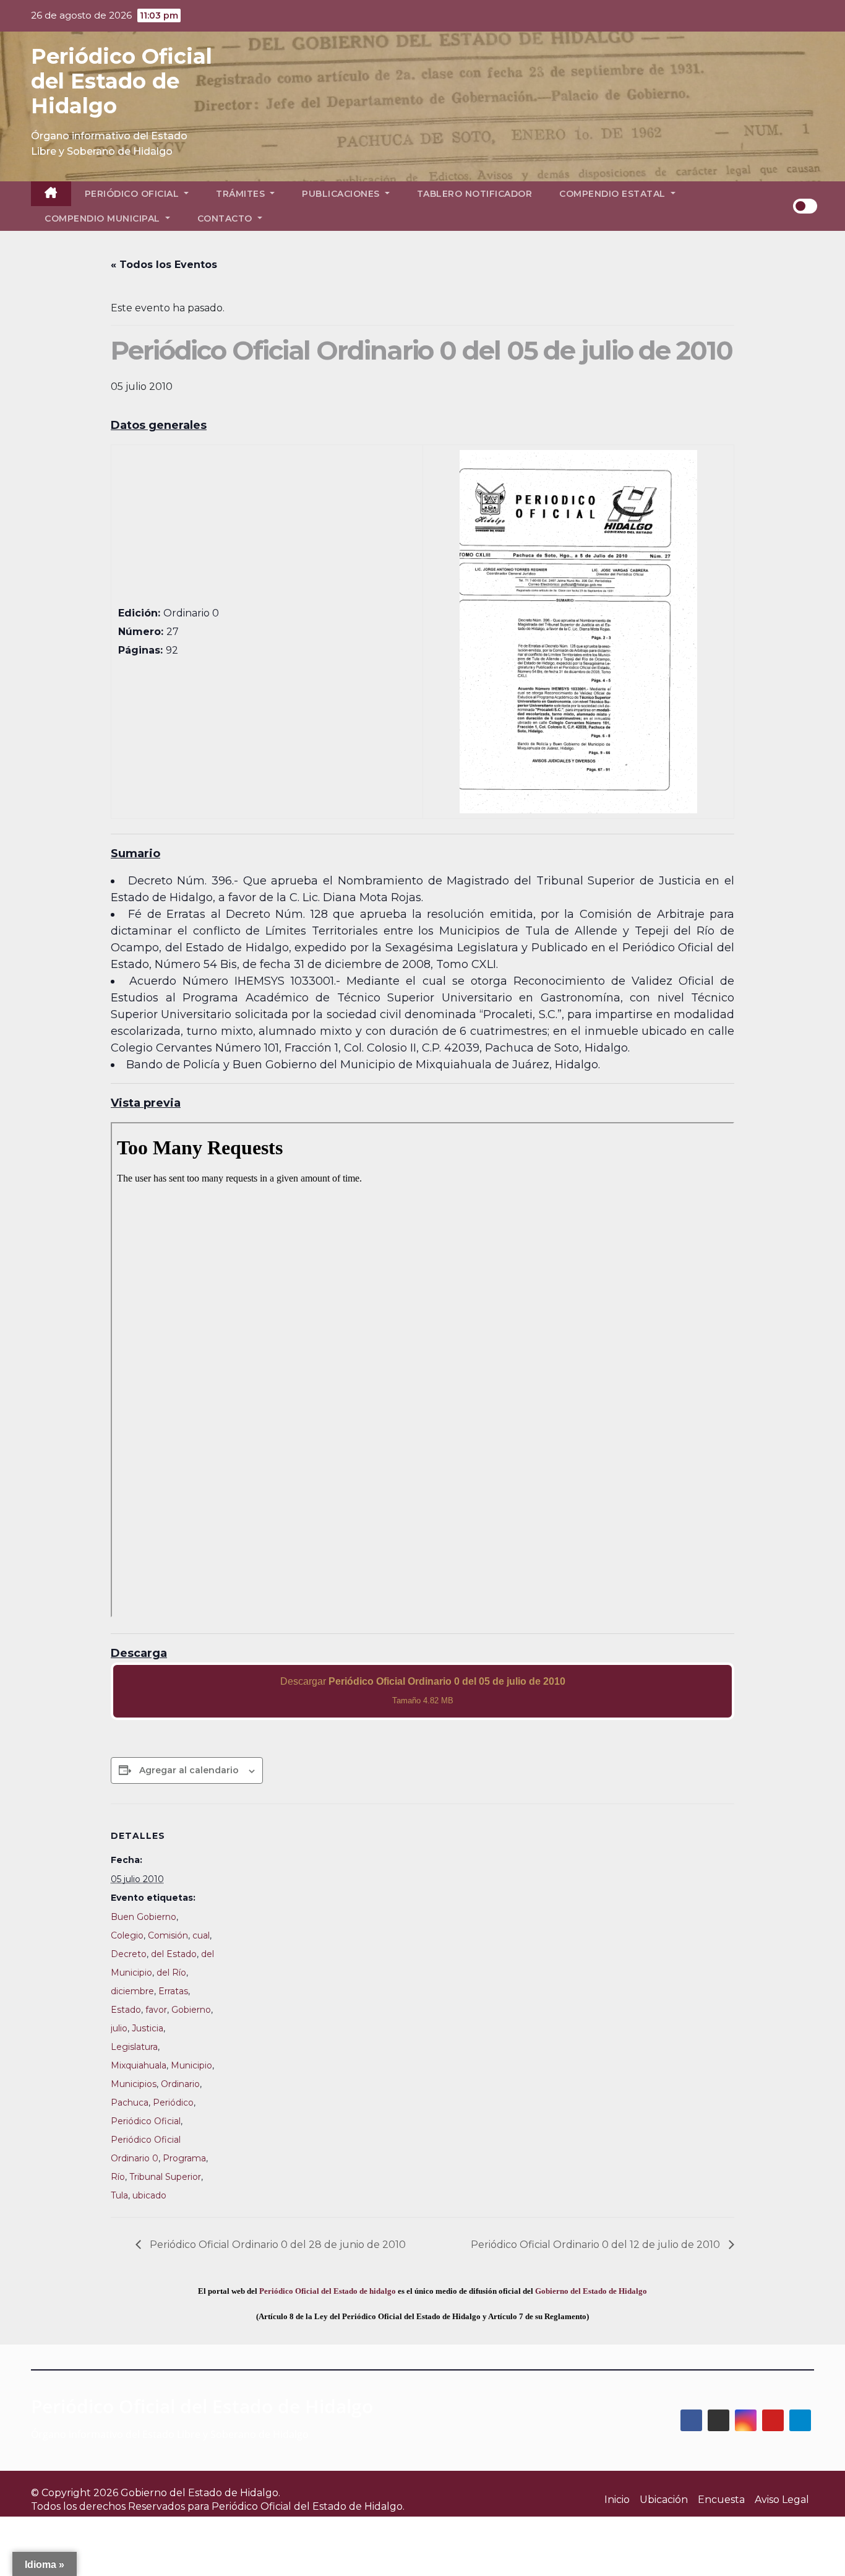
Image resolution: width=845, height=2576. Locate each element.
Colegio (127, 1935)
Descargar (423, 1691)
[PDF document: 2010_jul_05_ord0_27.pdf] (422, 1370)
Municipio (191, 2065)
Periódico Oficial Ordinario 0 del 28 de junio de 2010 (277, 2245)
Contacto (226, 218)
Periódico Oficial (133, 194)
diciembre (132, 1991)
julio (119, 2028)
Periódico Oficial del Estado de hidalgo (328, 2291)
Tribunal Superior (165, 2177)
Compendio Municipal (104, 218)
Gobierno (191, 2010)
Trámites (242, 194)
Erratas (173, 1991)
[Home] (51, 194)
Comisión (168, 1935)
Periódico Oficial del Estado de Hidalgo (122, 81)
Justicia (148, 2028)
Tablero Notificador (475, 194)
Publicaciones (342, 194)
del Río (171, 1973)
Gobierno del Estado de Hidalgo (591, 2291)
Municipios (134, 2084)
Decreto (129, 1954)
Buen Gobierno (144, 1917)
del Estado (174, 1954)
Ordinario (180, 2084)
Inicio (617, 2500)
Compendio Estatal (614, 194)
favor (156, 2010)
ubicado (149, 2195)
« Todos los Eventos (164, 265)
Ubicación (664, 2500)
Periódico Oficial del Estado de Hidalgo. (308, 2506)
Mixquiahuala (139, 2065)
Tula (119, 2195)
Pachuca (130, 2103)
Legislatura (134, 2047)
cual (201, 1935)
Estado (126, 2010)
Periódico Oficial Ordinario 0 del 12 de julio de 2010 (597, 2245)
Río (118, 2177)
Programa (184, 2158)
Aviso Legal (782, 2500)
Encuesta (721, 2500)
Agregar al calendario (189, 1770)
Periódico (173, 2103)
